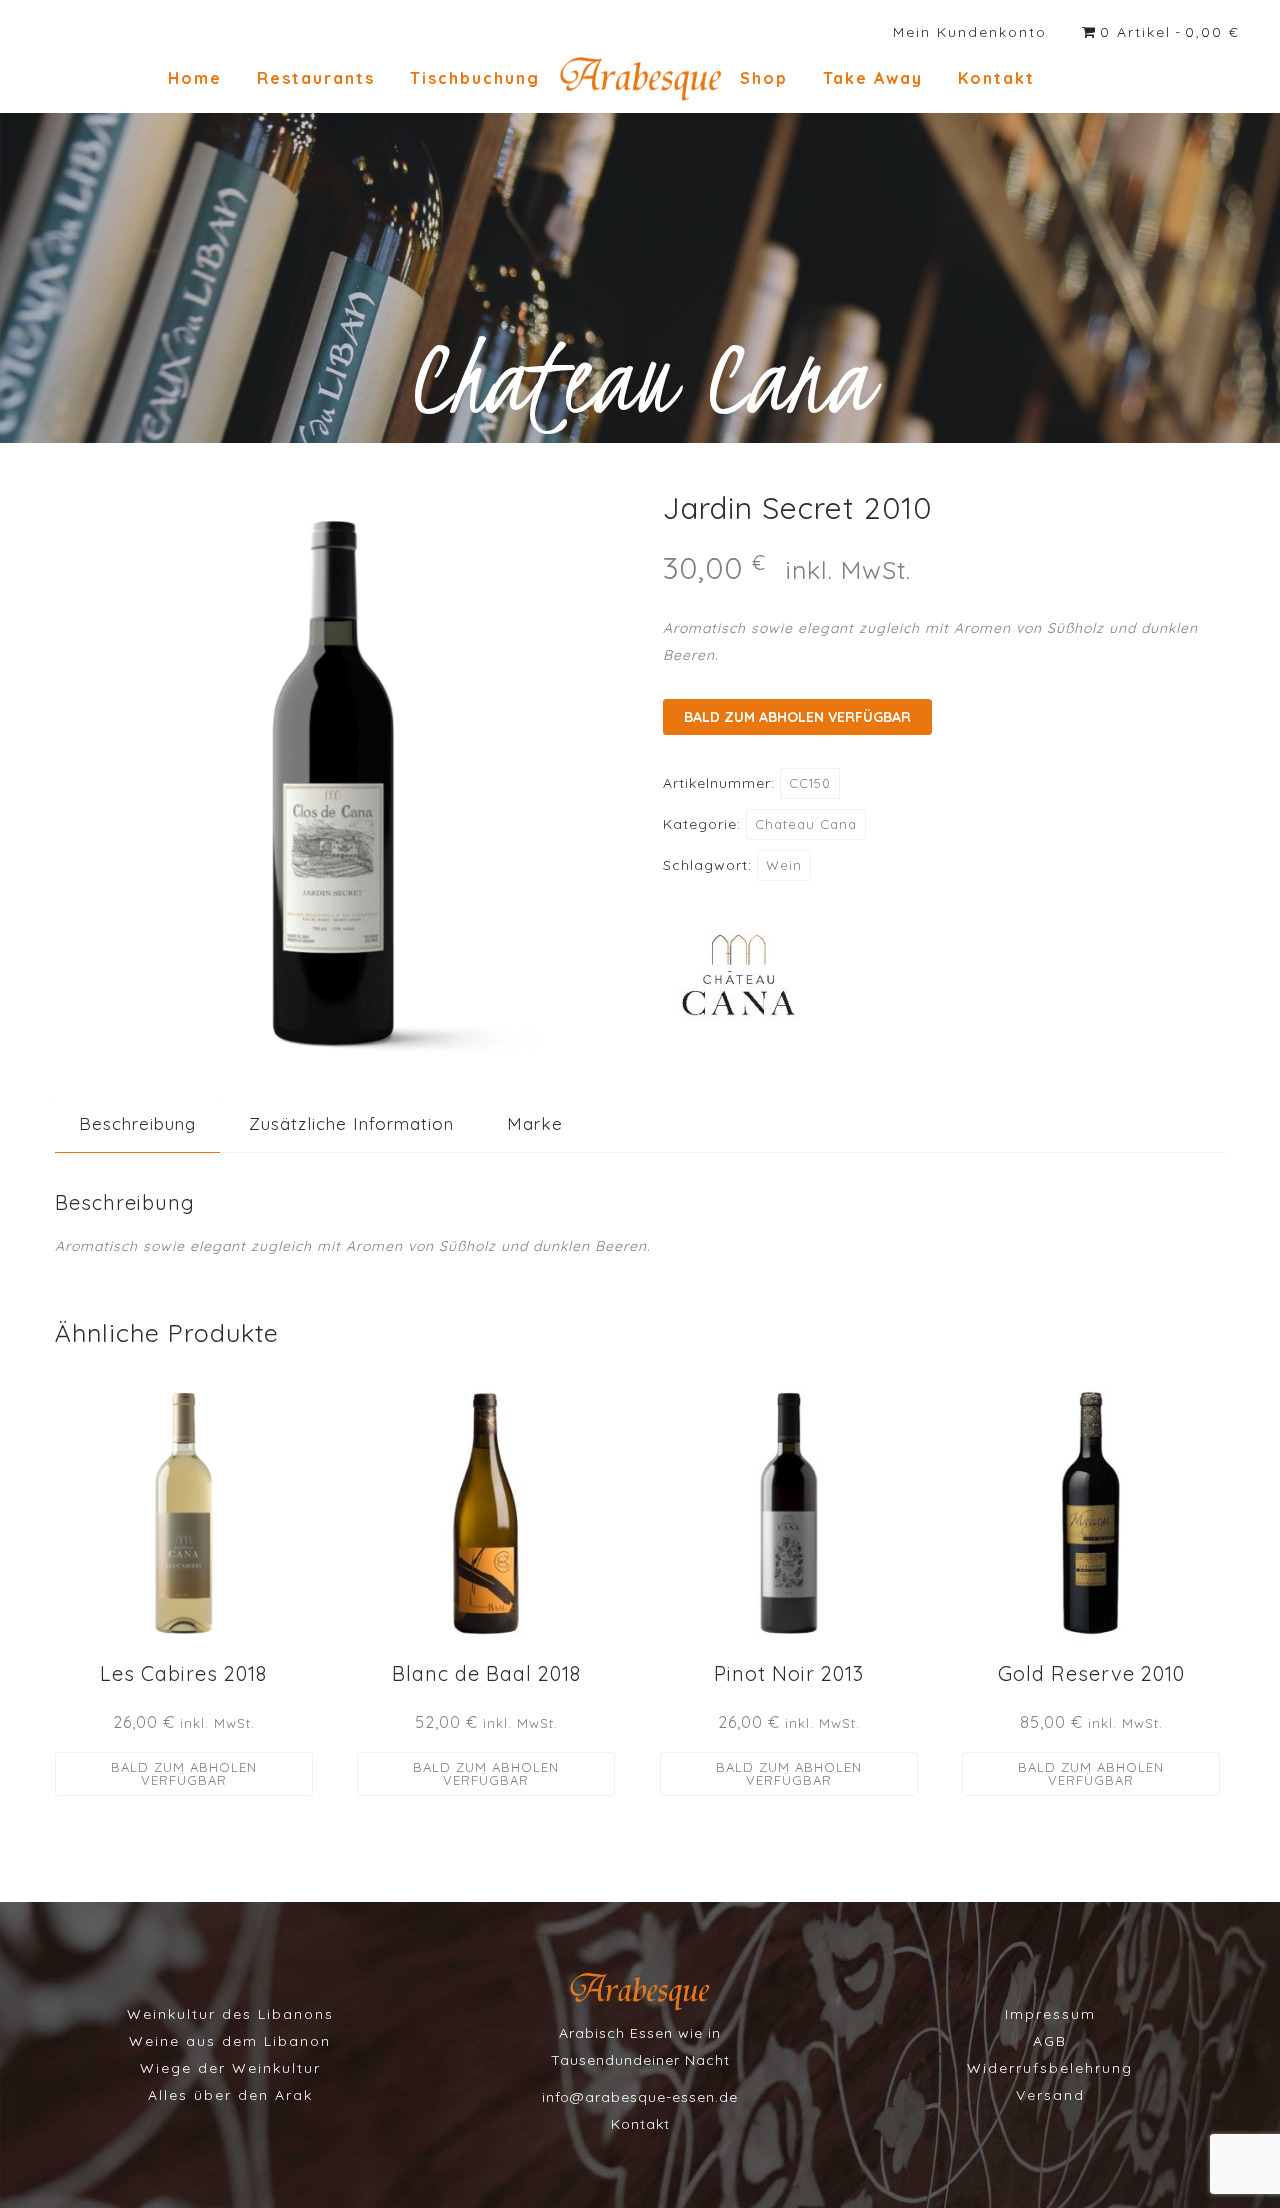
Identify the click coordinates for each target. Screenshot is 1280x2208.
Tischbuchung (475, 78)
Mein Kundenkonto (970, 32)
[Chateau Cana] (738, 979)
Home (195, 78)
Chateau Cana (806, 824)
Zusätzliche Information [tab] (351, 1123)
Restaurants (316, 78)
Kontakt (996, 78)
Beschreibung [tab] (137, 1123)
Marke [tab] (535, 1123)
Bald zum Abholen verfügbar (797, 717)
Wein (784, 865)
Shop (764, 78)
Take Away (873, 78)
